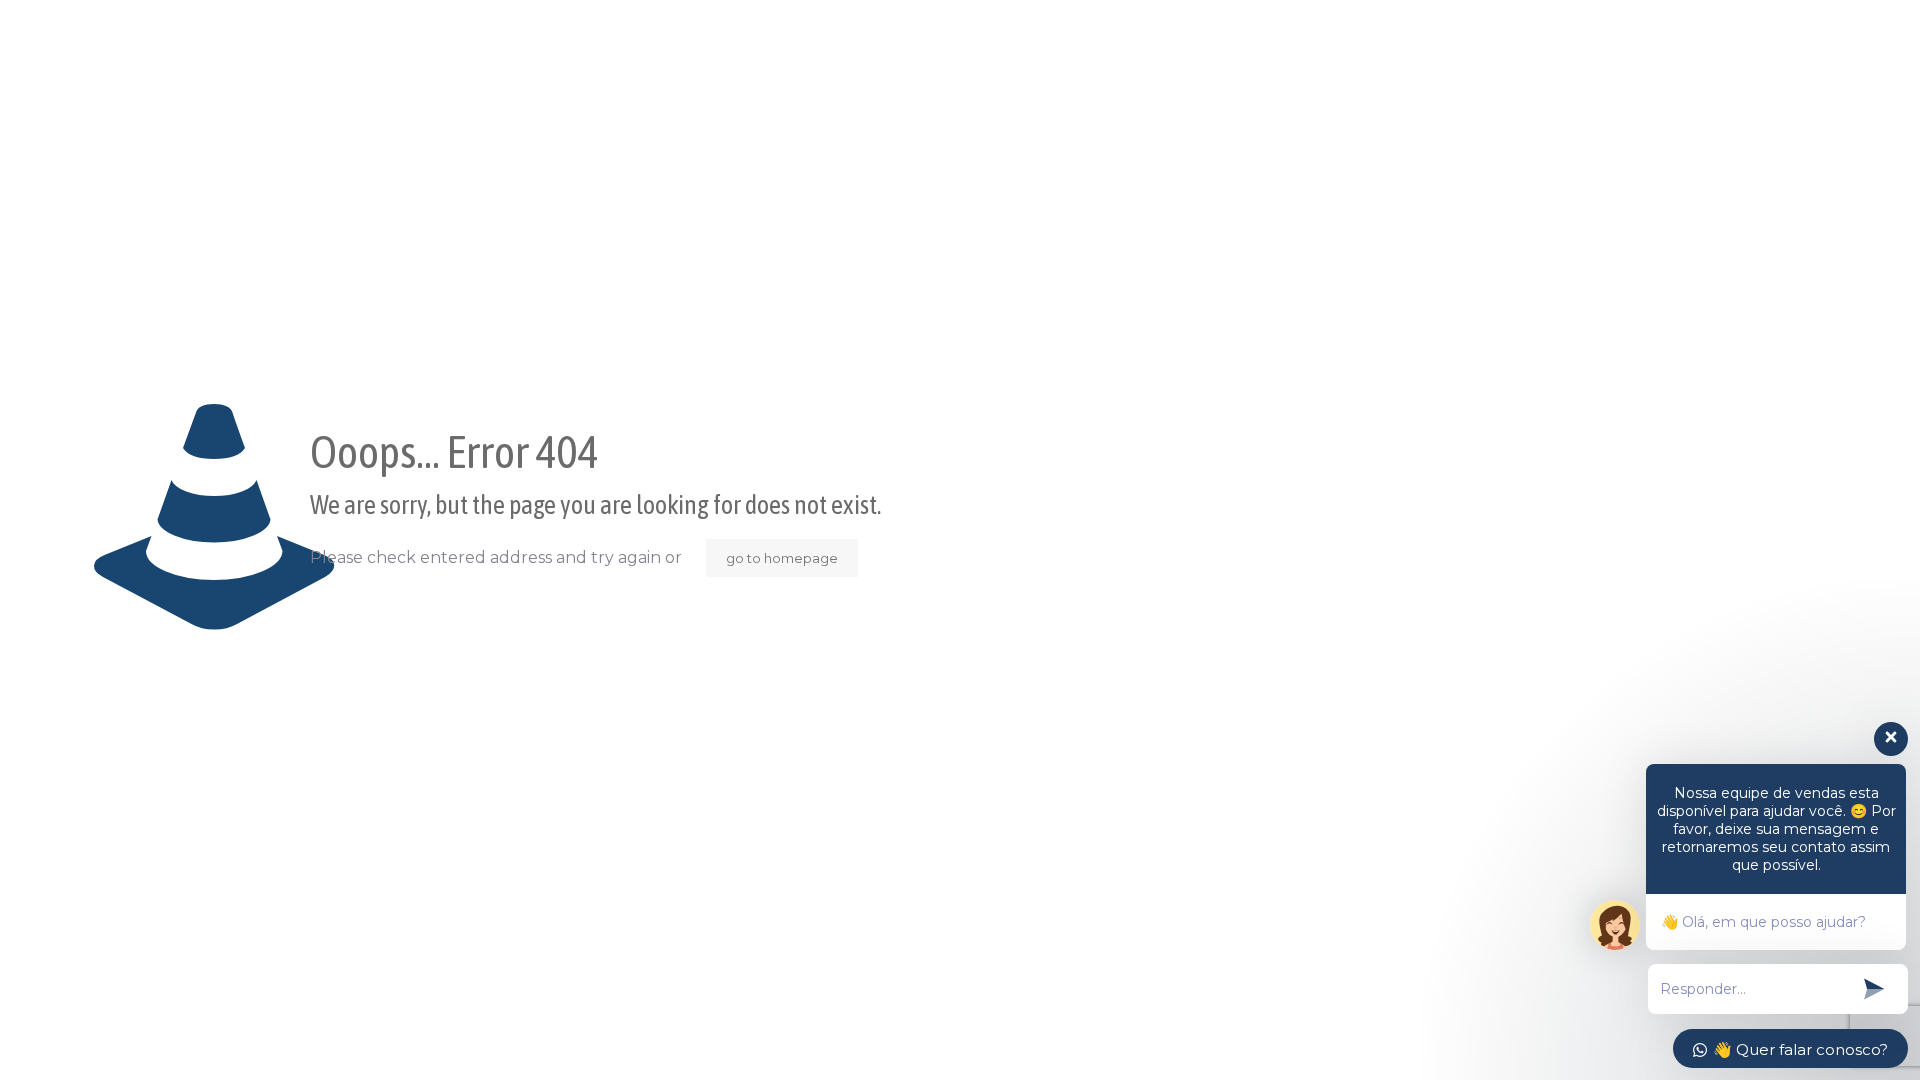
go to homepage (782, 558)
